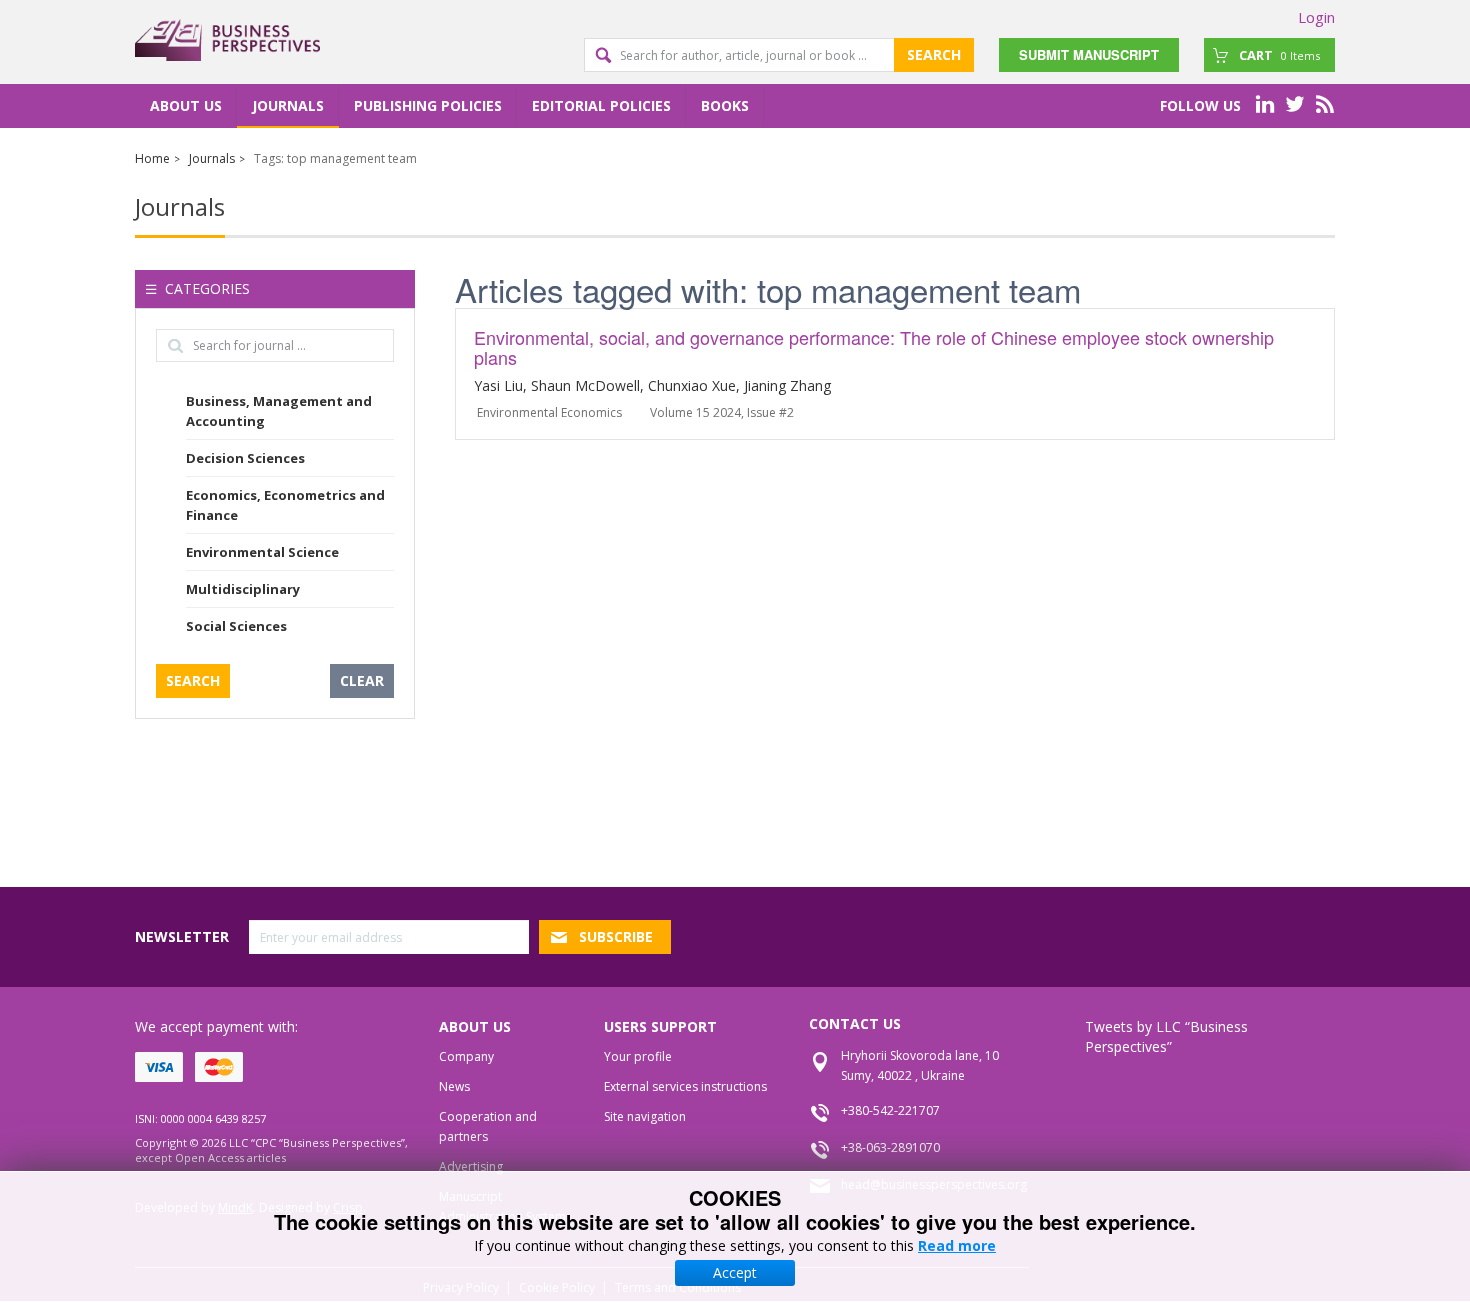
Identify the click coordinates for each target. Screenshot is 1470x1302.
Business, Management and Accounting (279, 411)
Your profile (638, 1056)
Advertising (471, 1166)
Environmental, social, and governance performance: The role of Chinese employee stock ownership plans (874, 347)
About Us (186, 105)
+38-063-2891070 (890, 1147)
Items (1279, 55)
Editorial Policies (601, 105)
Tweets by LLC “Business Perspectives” (1166, 1036)
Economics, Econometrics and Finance (285, 505)
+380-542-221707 (890, 1110)
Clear (362, 680)
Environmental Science (262, 552)
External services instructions (685, 1086)
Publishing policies (428, 105)
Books (725, 105)
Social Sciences (236, 626)
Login (1316, 17)
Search (934, 54)
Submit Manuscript (1089, 54)
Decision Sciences (245, 458)
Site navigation (645, 1116)
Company (466, 1056)
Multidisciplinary (243, 589)
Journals (288, 105)
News (454, 1086)
